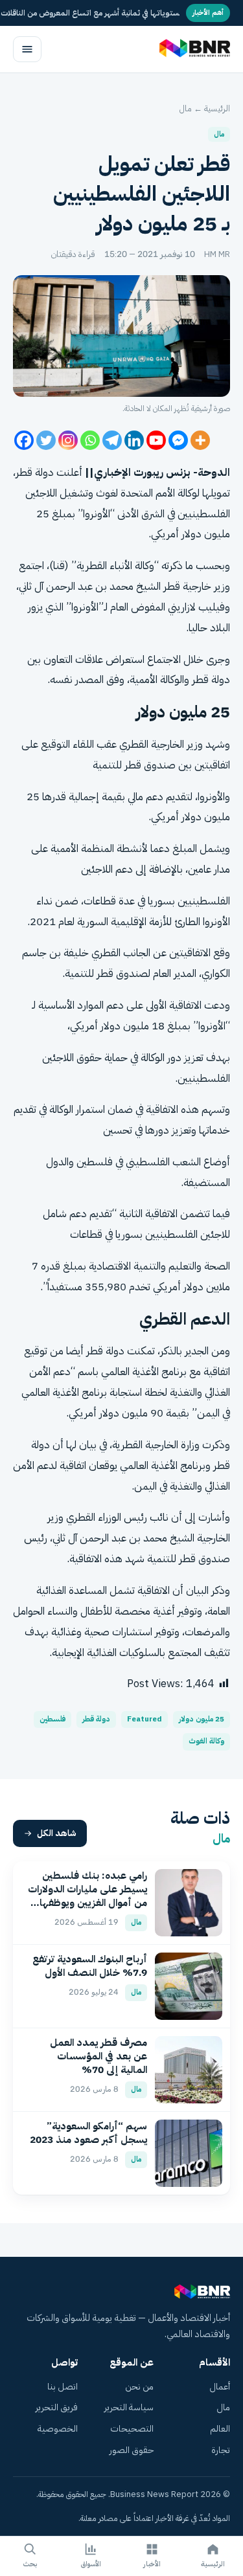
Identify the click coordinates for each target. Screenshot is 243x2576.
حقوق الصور (132, 2450)
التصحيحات (132, 2429)
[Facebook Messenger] (178, 440)
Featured (145, 1719)
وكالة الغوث (206, 1741)
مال (186, 108)
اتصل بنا (63, 2387)
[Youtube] (156, 440)
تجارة (221, 2450)
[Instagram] (68, 440)
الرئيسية (217, 108)
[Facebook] (24, 440)
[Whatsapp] (90, 440)
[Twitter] (46, 440)
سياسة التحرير (129, 2407)
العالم (220, 2429)
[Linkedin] (134, 440)
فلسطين (52, 1719)
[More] (200, 440)
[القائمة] (27, 49)
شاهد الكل (57, 1833)
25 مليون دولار (202, 1719)
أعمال (220, 2387)
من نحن (139, 2387)
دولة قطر (96, 1719)
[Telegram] (112, 440)
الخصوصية (58, 2429)
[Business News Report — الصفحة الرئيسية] (193, 49)
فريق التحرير (57, 2407)
